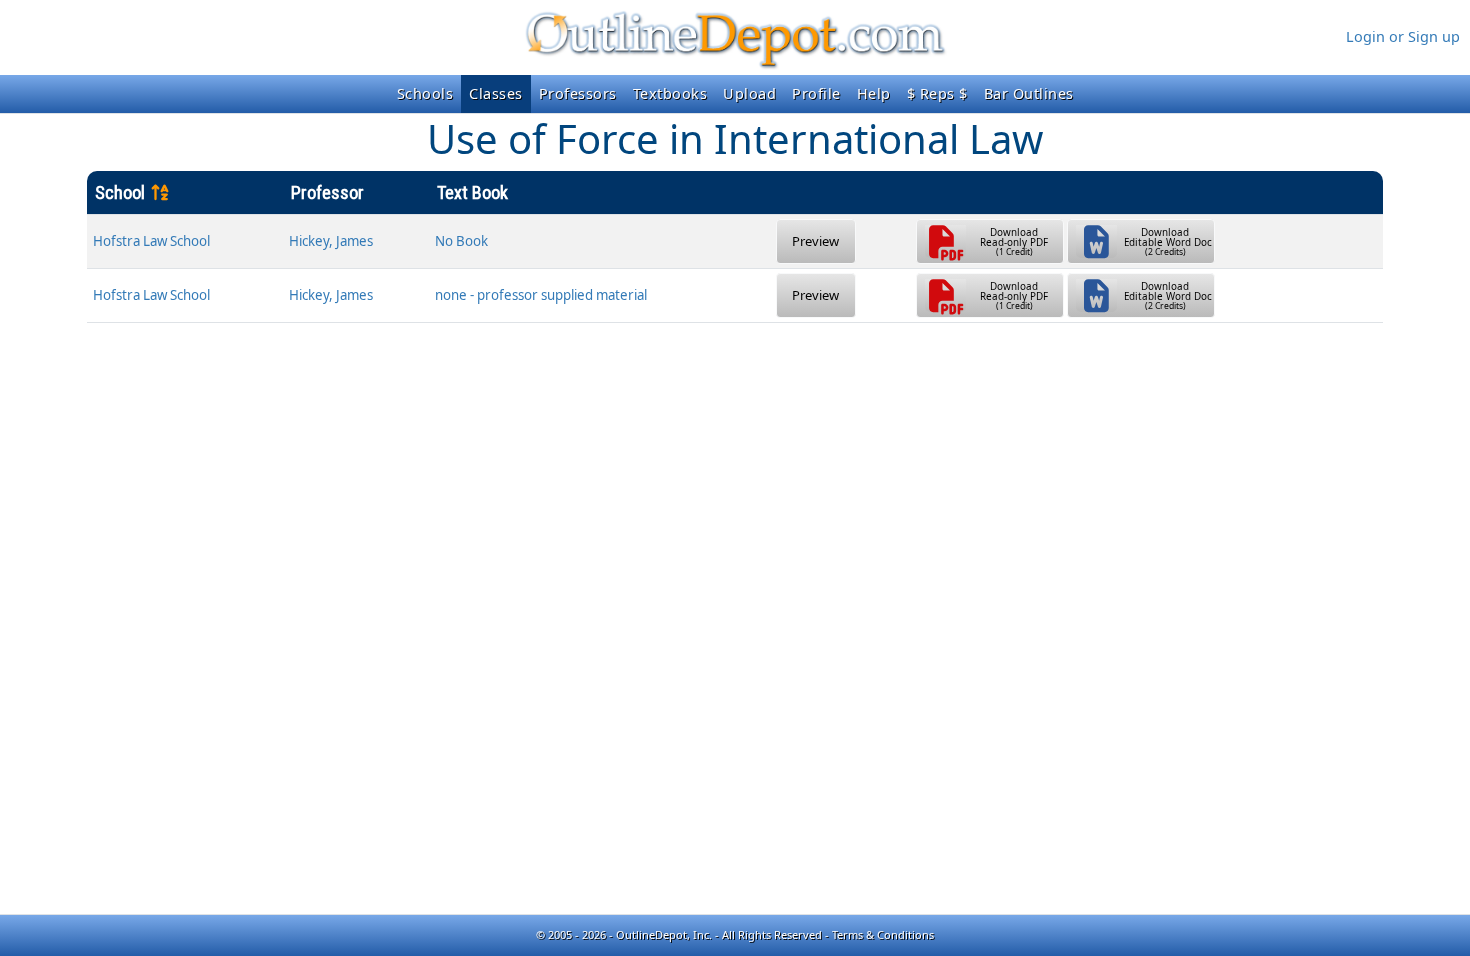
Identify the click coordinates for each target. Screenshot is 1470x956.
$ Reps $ (937, 93)
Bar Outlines (1029, 93)
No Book (461, 241)
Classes (496, 93)
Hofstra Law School (151, 241)
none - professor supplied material (541, 295)
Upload (749, 93)
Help (874, 93)
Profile (816, 93)
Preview (815, 241)
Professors (578, 93)
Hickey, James (331, 241)
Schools (425, 93)
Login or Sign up (1403, 36)
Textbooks (670, 93)
